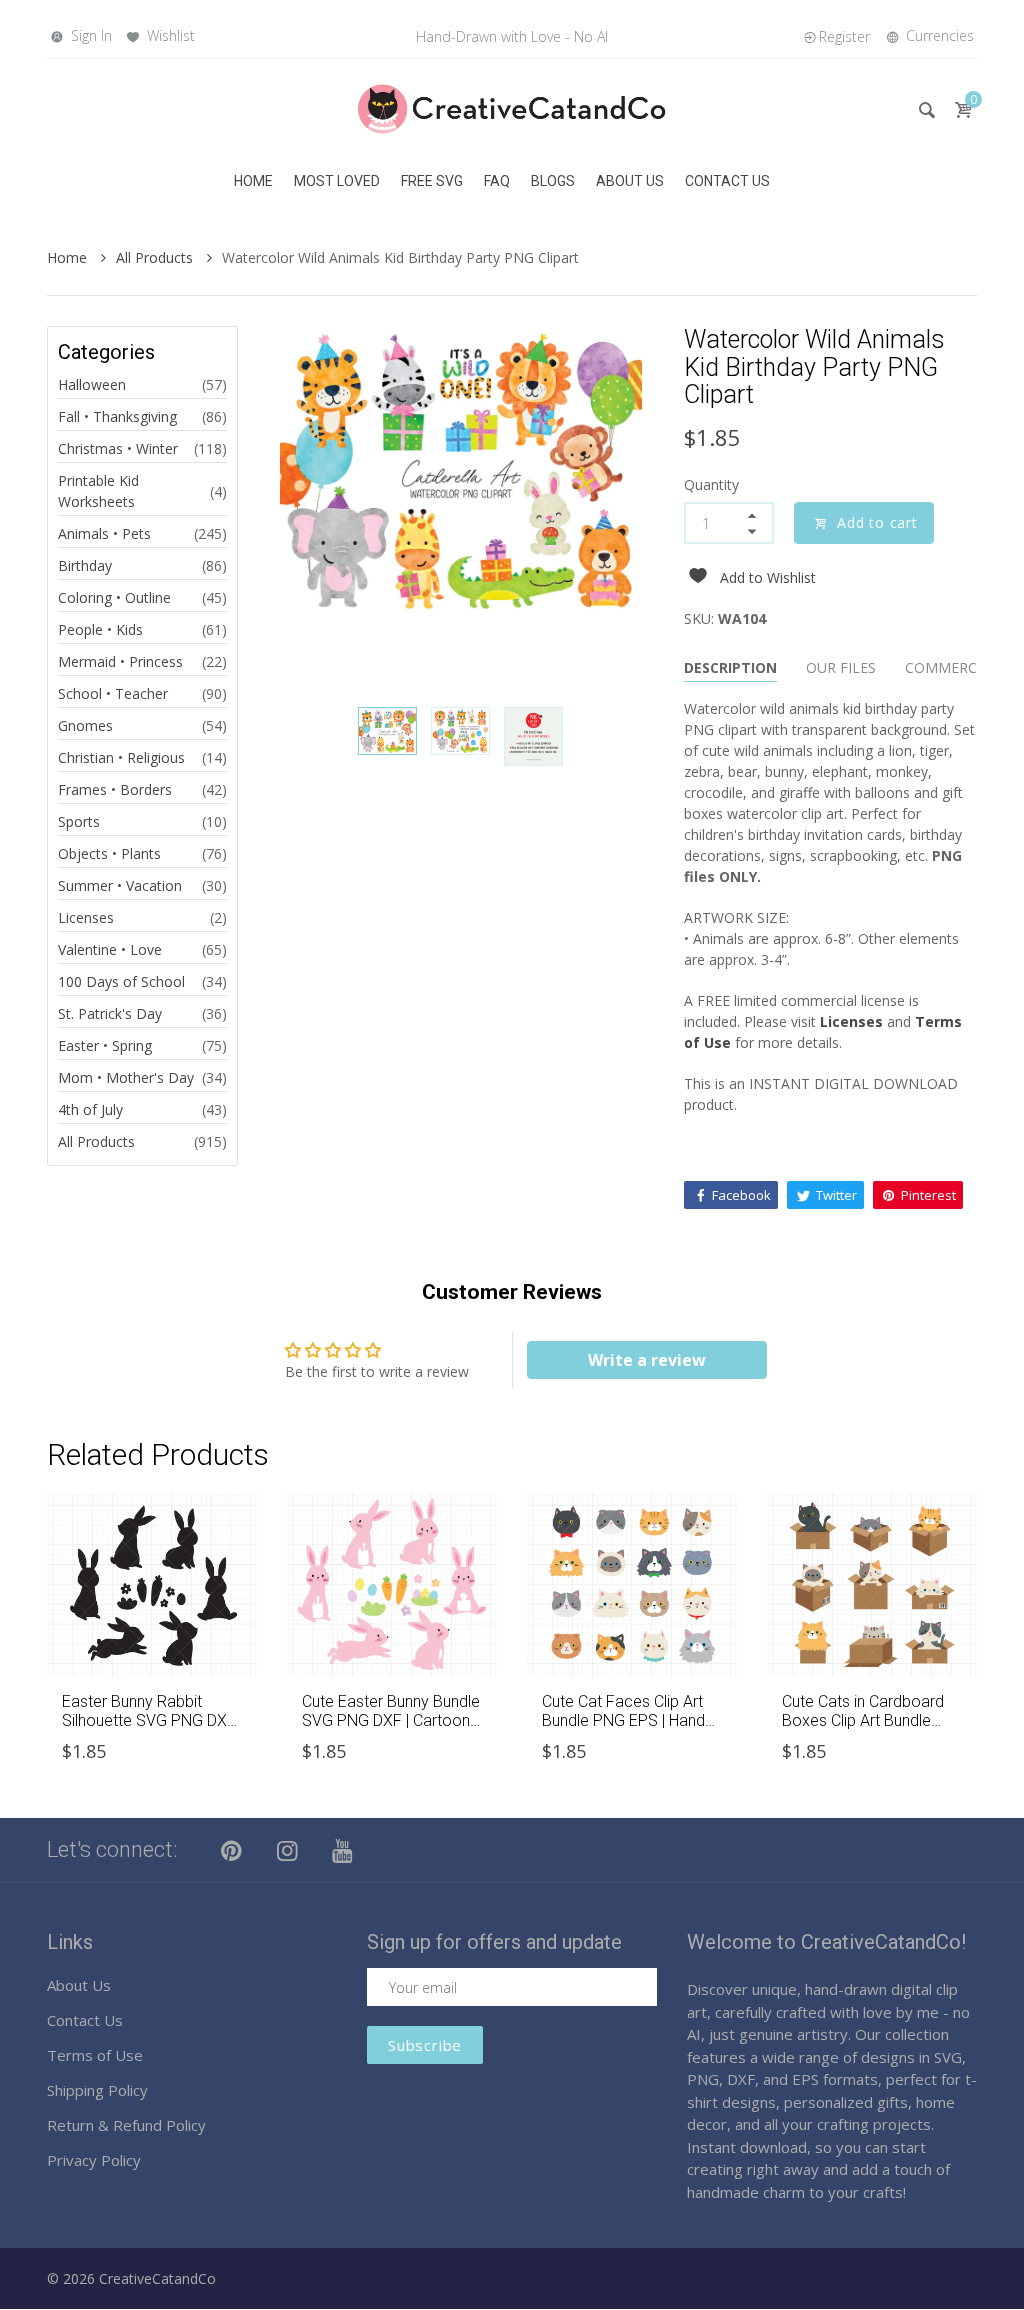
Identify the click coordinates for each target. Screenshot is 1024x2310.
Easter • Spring (105, 1045)
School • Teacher (113, 693)
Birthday (85, 565)
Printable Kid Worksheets (98, 491)
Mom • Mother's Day (126, 1077)
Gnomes (85, 725)
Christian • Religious (121, 757)
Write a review (647, 1360)
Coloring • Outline (114, 597)
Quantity (711, 484)
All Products (156, 257)
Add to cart (877, 522)
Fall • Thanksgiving (117, 416)
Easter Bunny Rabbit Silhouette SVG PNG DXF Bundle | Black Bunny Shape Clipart (149, 1730)
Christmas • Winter (118, 448)
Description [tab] (730, 667)
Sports (79, 821)
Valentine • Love (110, 949)
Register (844, 36)
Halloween (92, 384)
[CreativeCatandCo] (512, 107)
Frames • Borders (115, 789)
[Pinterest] (232, 1850)
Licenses (86, 917)
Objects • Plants (109, 853)
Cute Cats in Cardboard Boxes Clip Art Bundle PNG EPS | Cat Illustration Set (870, 1730)
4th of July (90, 1109)
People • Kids (100, 629)
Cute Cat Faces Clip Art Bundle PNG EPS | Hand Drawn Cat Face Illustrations (623, 1730)
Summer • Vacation (120, 885)
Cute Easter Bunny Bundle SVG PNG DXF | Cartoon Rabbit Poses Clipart (391, 1720)
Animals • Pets (104, 533)
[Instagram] (288, 1850)
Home (69, 257)
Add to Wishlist (768, 577)
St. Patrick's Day (110, 1013)
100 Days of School (121, 981)
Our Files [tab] (841, 667)
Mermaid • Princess (120, 661)
